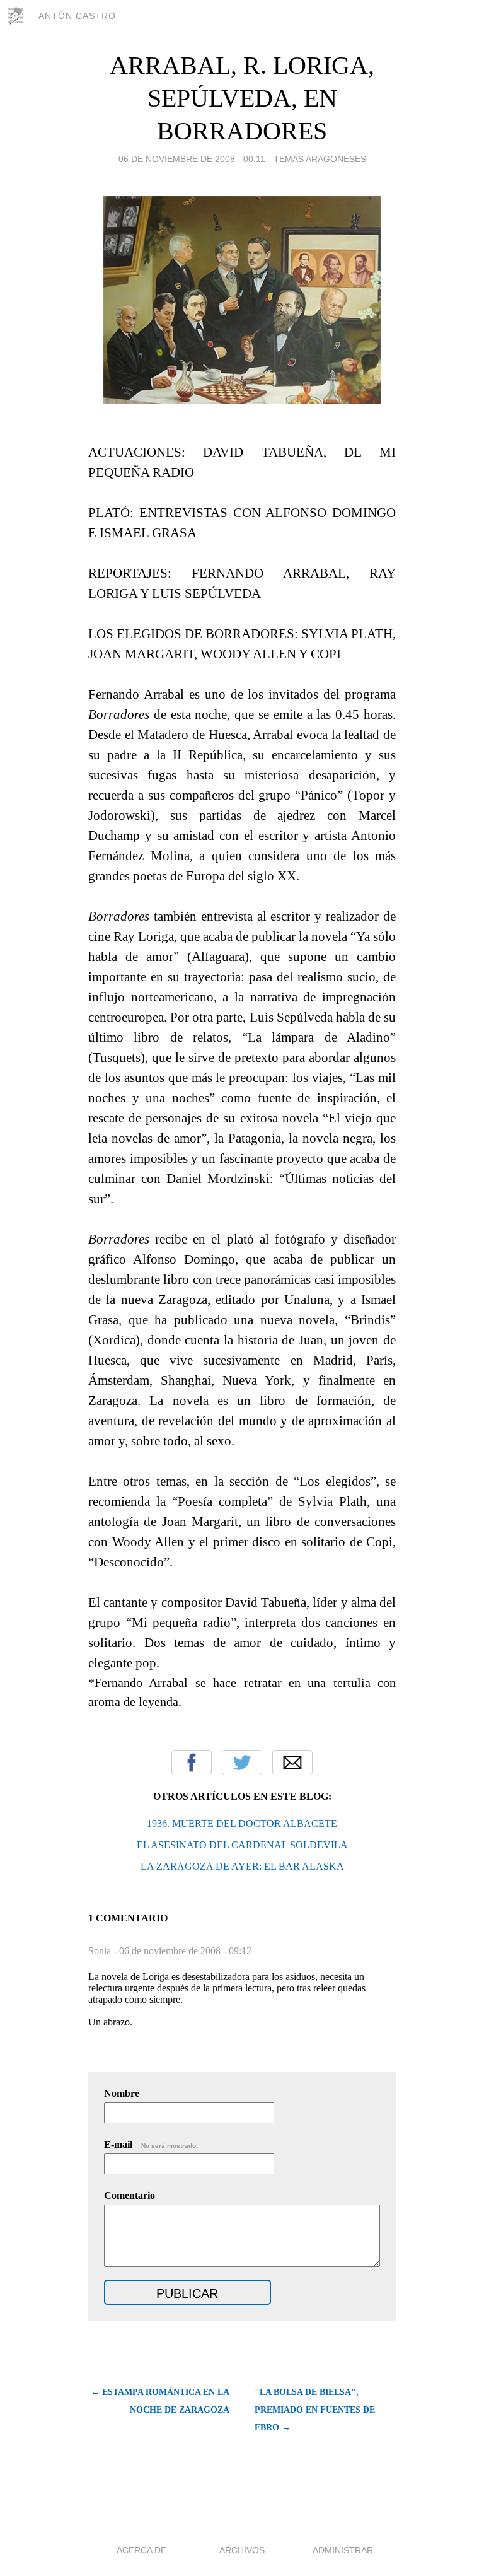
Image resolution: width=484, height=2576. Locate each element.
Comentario (130, 2195)
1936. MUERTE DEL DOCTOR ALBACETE (242, 1823)
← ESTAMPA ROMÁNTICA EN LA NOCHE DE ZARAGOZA (160, 2401)
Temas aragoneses (320, 159)
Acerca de (141, 2550)
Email (292, 1763)
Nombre (122, 2093)
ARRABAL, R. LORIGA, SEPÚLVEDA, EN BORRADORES (242, 98)
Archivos (242, 2550)
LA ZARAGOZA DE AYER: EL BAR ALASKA (242, 1866)
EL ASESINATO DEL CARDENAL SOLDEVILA (242, 1845)
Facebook (192, 1763)
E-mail (151, 2144)
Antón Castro (77, 16)
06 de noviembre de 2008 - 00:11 (192, 159)
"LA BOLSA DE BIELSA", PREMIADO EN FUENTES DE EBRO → (315, 2410)
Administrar (343, 2550)
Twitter (242, 1763)
